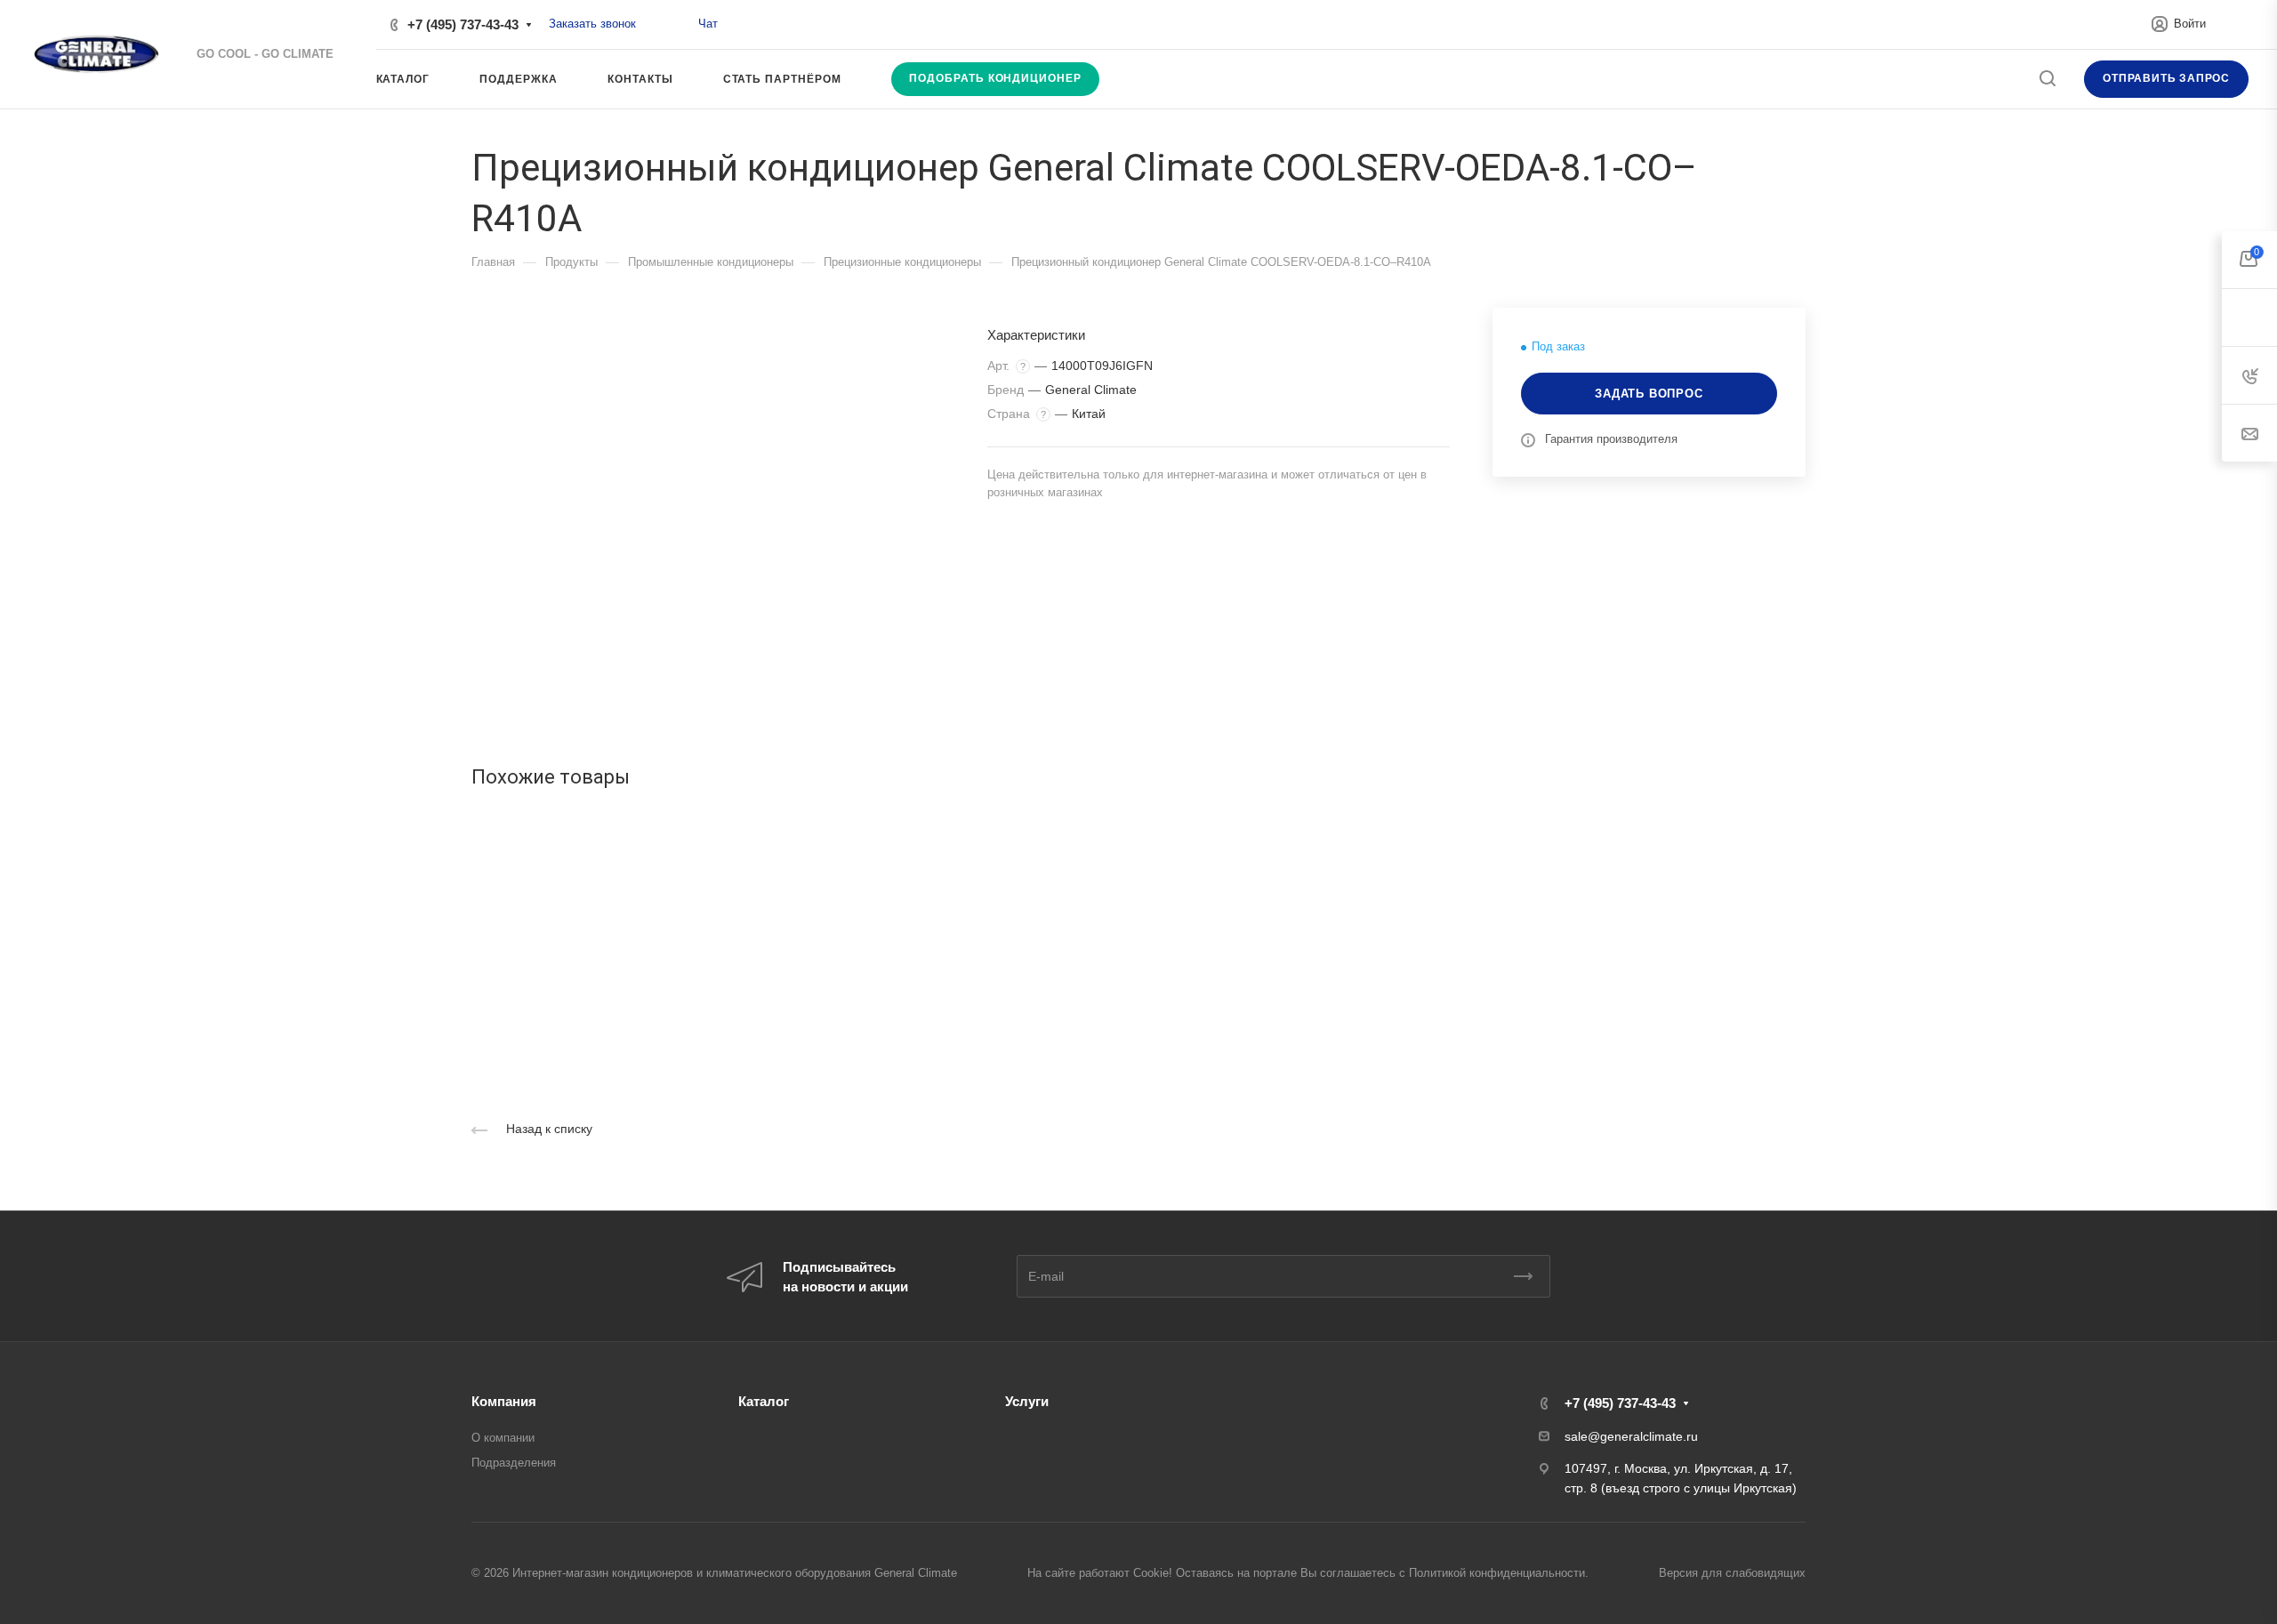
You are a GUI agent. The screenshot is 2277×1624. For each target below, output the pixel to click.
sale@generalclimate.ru (1631, 1436)
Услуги (1027, 1401)
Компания (504, 1401)
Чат (708, 24)
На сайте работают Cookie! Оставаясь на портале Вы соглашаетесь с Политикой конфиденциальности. (1308, 1573)
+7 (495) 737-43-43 (463, 24)
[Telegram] (679, 24)
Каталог (764, 1401)
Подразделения (514, 1463)
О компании (503, 1438)
